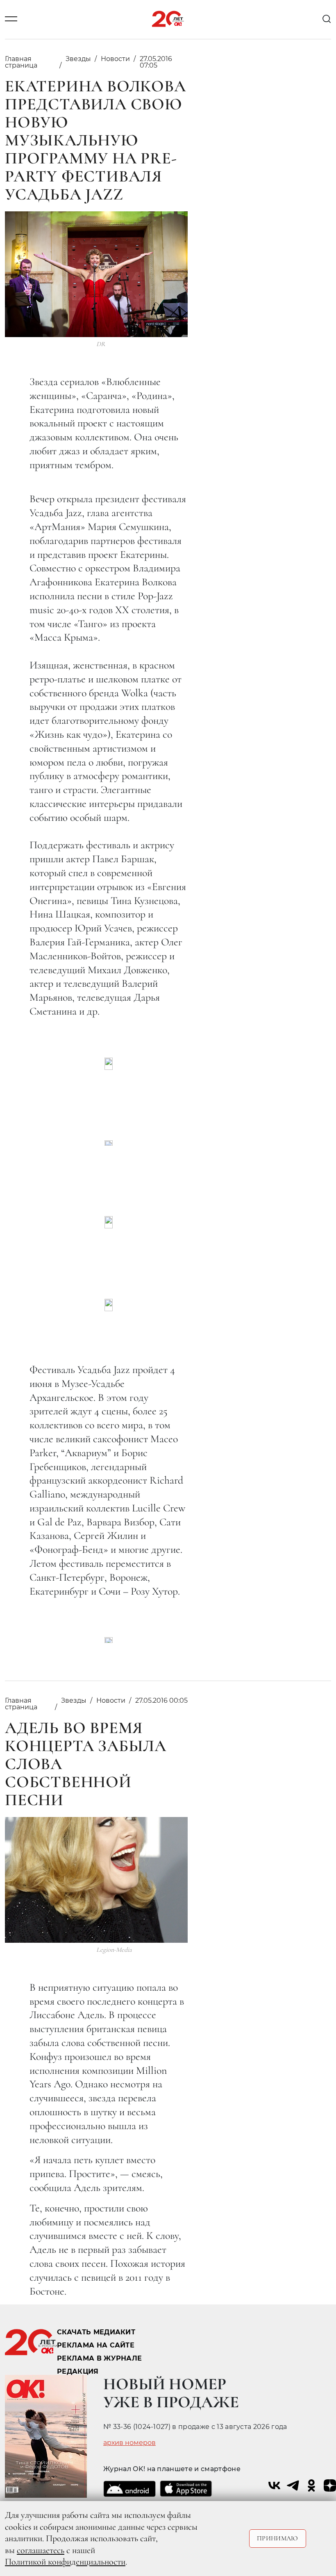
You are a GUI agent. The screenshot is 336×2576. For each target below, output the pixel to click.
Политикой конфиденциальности (65, 2562)
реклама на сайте (96, 2345)
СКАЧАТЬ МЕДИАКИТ (96, 2332)
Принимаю (278, 2538)
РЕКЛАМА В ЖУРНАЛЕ (99, 2358)
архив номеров (129, 2443)
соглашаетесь (41, 2550)
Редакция (78, 2371)
